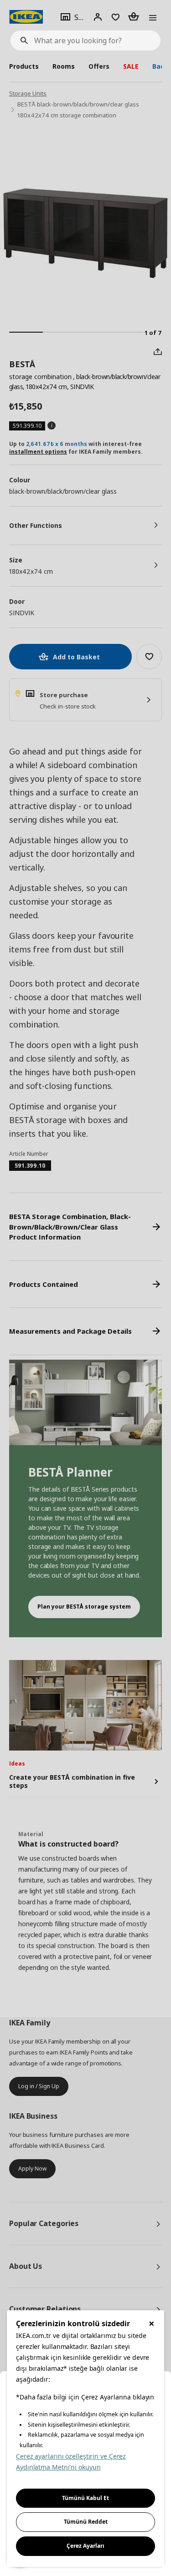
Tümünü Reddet (86, 2522)
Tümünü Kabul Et (85, 2498)
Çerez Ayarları (85, 2546)
